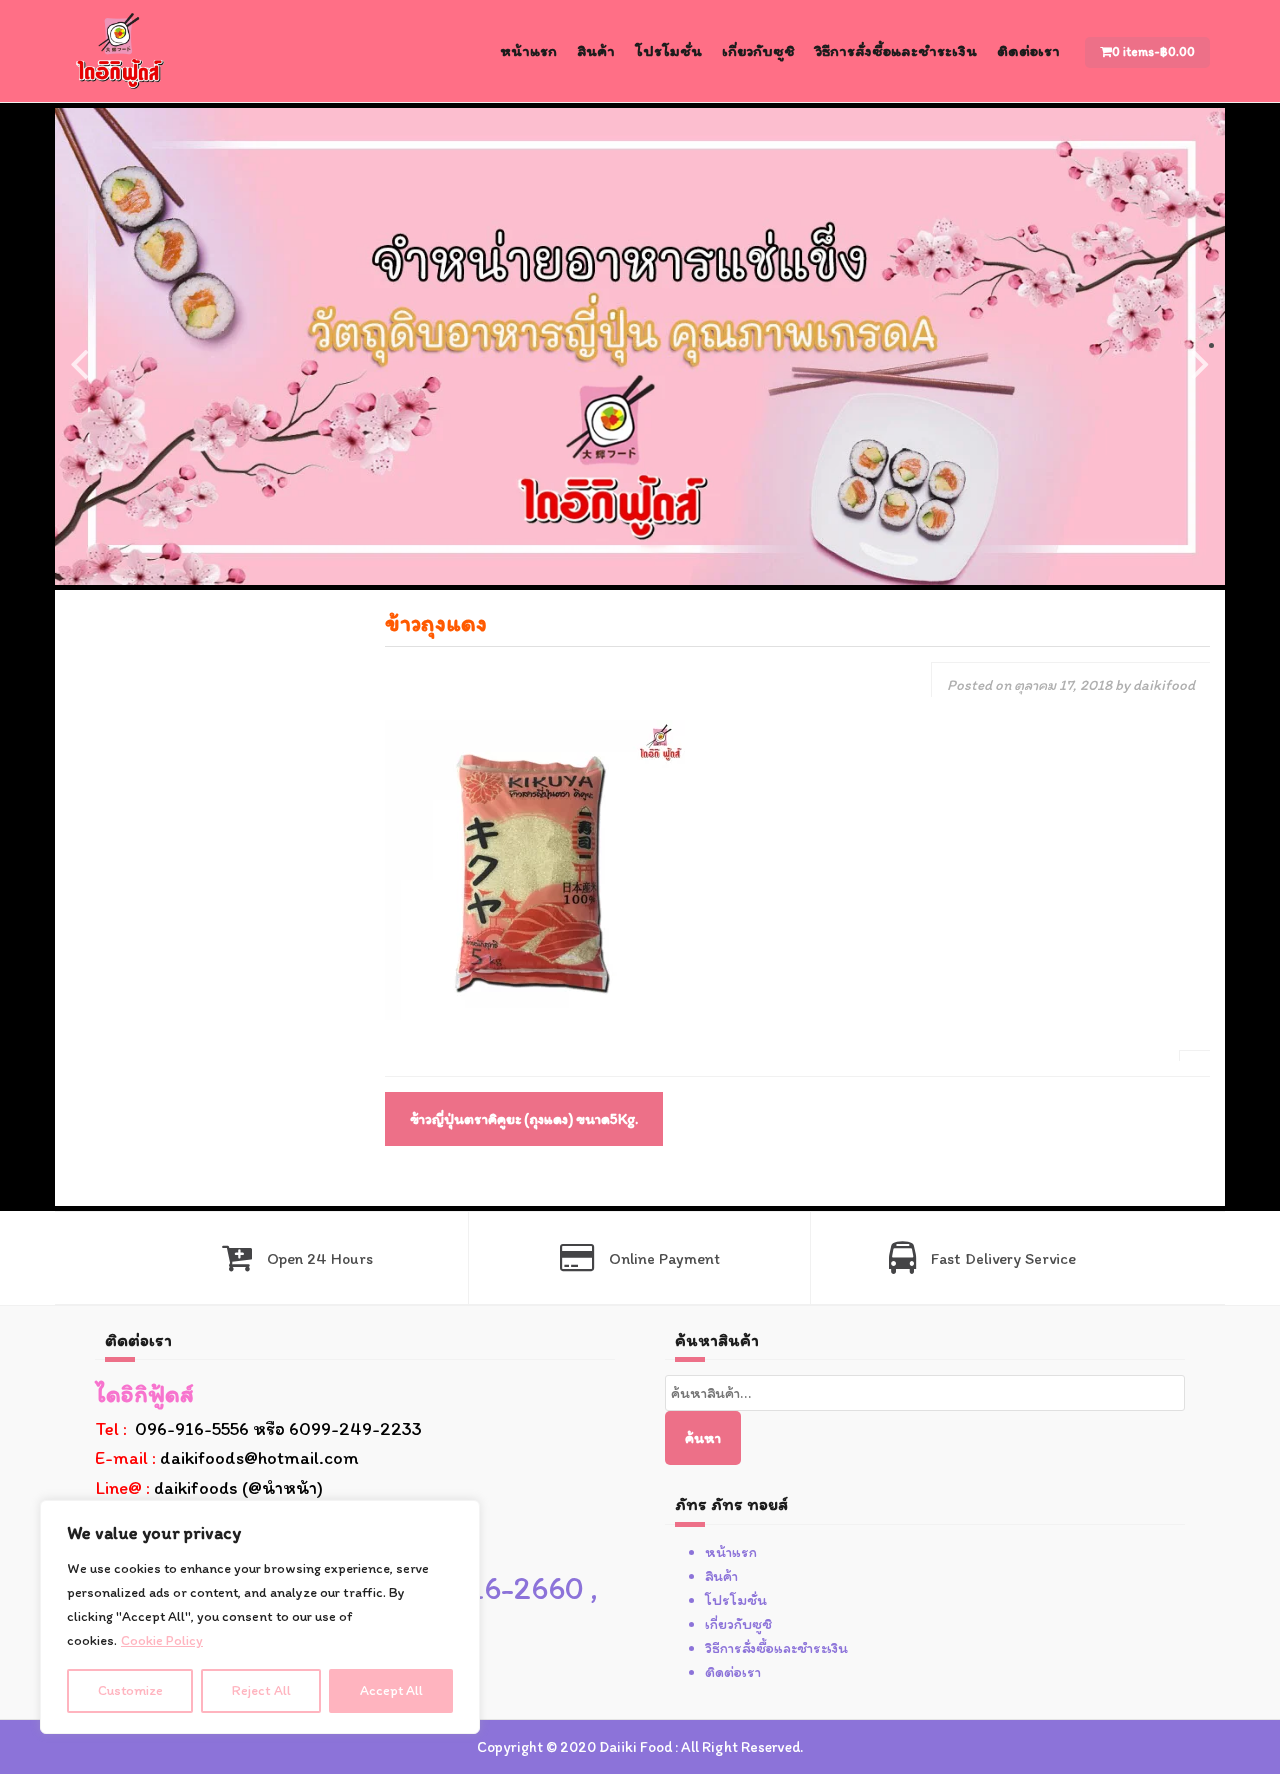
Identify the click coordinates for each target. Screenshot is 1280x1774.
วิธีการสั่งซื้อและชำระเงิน (896, 50)
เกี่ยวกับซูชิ (758, 50)
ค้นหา (703, 1438)
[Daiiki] (120, 50)
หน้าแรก (528, 50)
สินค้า (596, 50)
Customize (130, 1690)
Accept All (391, 1690)
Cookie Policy (162, 1640)
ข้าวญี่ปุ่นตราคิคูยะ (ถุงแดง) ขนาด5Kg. (524, 1119)
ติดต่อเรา (1028, 50)
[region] (260, 1617)
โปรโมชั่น (668, 50)
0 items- (1153, 51)
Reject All (261, 1690)
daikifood (1164, 685)
